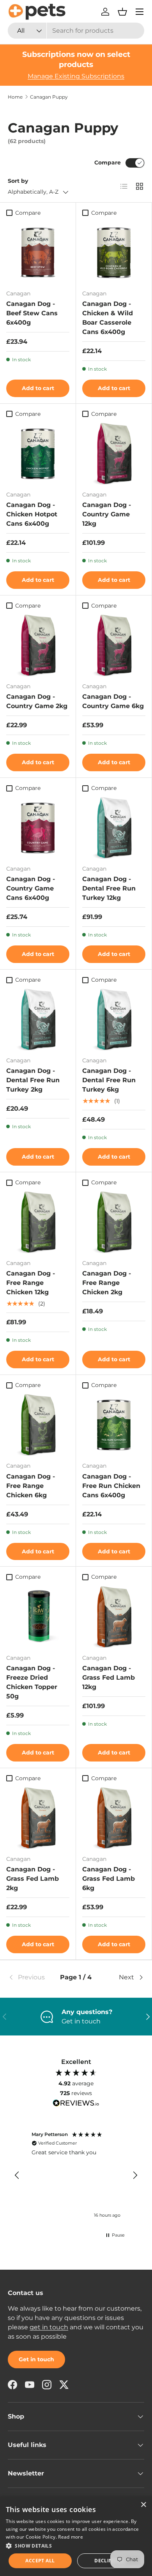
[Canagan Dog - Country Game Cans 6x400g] (38, 827)
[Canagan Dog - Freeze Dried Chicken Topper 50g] (38, 1616)
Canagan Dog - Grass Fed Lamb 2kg (33, 1879)
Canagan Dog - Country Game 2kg (37, 701)
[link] (31, 1977)
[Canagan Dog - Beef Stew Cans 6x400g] (38, 252)
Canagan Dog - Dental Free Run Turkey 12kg (109, 888)
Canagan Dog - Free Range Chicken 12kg (31, 1283)
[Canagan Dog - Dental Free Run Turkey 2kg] (38, 1019)
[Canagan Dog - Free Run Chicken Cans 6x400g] (114, 1424)
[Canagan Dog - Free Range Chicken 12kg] (38, 1221)
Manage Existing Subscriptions (76, 76)
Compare (108, 163)
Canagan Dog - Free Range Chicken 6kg (31, 1486)
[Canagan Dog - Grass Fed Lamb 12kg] (114, 1616)
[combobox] (76, 31)
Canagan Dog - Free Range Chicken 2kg (107, 1283)
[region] (76, 2176)
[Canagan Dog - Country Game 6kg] (114, 645)
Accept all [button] (40, 2561)
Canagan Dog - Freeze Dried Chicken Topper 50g (32, 1682)
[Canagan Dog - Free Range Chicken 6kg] (38, 1424)
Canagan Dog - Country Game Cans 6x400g (31, 888)
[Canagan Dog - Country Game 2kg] (38, 645)
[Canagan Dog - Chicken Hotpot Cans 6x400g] (38, 453)
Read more (71, 2537)
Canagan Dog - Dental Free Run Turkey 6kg (109, 1080)
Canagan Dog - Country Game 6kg (113, 701)
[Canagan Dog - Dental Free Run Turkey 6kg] (114, 1019)
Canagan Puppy (49, 97)
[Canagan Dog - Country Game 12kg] (114, 453)
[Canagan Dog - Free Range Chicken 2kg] (114, 1221)
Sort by (18, 181)
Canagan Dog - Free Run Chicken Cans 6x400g (111, 1486)
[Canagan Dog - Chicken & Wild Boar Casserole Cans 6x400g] (114, 252)
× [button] (143, 2505)
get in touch (49, 2327)
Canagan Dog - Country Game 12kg (107, 514)
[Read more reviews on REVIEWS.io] (76, 2104)
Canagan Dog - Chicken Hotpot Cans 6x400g (32, 514)
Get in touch (36, 2359)
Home (15, 97)
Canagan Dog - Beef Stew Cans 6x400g (32, 313)
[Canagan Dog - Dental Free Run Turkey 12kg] (114, 827)
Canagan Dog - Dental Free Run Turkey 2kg (33, 1080)
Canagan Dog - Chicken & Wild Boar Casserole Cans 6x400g (108, 318)
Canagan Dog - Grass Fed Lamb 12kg (109, 1678)
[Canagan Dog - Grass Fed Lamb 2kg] (38, 1817)
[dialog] (76, 2536)
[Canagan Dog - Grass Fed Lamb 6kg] (114, 1817)
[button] (122, 12)
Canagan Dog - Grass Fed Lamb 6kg (109, 1879)
